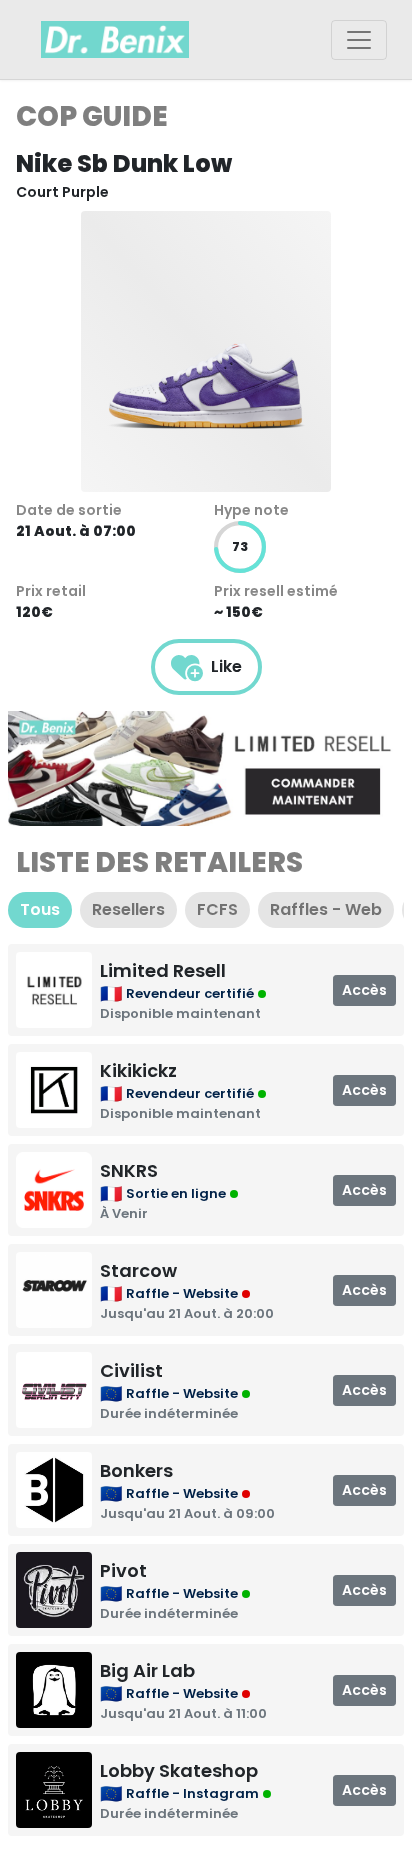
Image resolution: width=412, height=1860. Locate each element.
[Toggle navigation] (359, 40)
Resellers (128, 909)
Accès (364, 990)
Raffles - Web (326, 909)
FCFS (217, 909)
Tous (40, 909)
